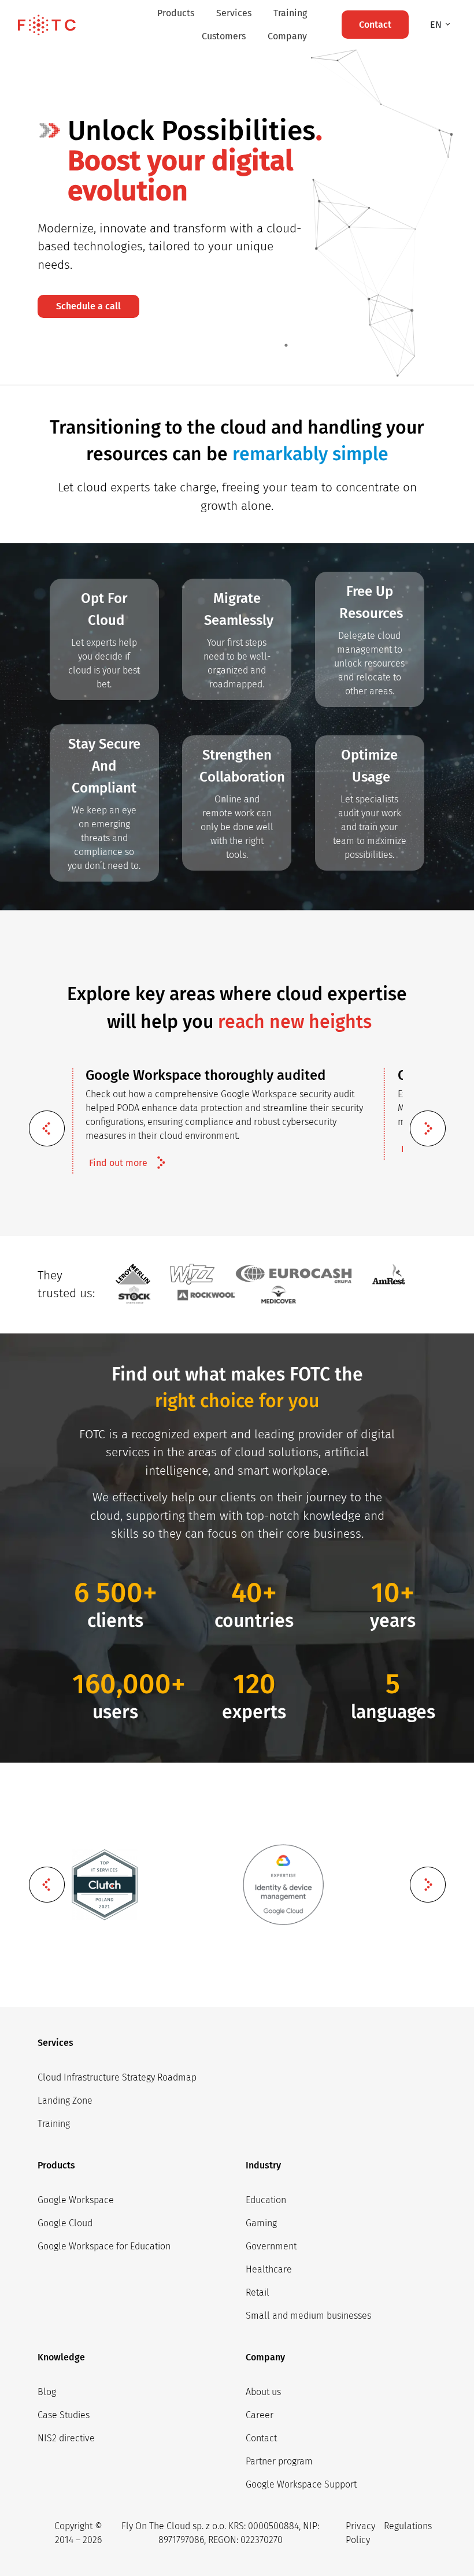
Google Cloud (65, 2223)
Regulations (408, 2526)
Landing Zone (65, 2101)
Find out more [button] (118, 1163)
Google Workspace (76, 2200)
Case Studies (64, 2415)
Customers (224, 36)
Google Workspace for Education (104, 2246)
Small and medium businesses (308, 2316)
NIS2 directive (66, 2438)
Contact (261, 2438)
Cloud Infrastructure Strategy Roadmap (117, 2077)
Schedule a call (88, 306)
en (437, 25)
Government (271, 2246)
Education (266, 2200)
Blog (47, 2392)
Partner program (279, 2461)
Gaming (261, 2223)
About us (263, 2392)
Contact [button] (375, 25)
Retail (258, 2292)
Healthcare (269, 2269)
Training (290, 13)
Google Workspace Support (301, 2484)
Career (260, 2415)
